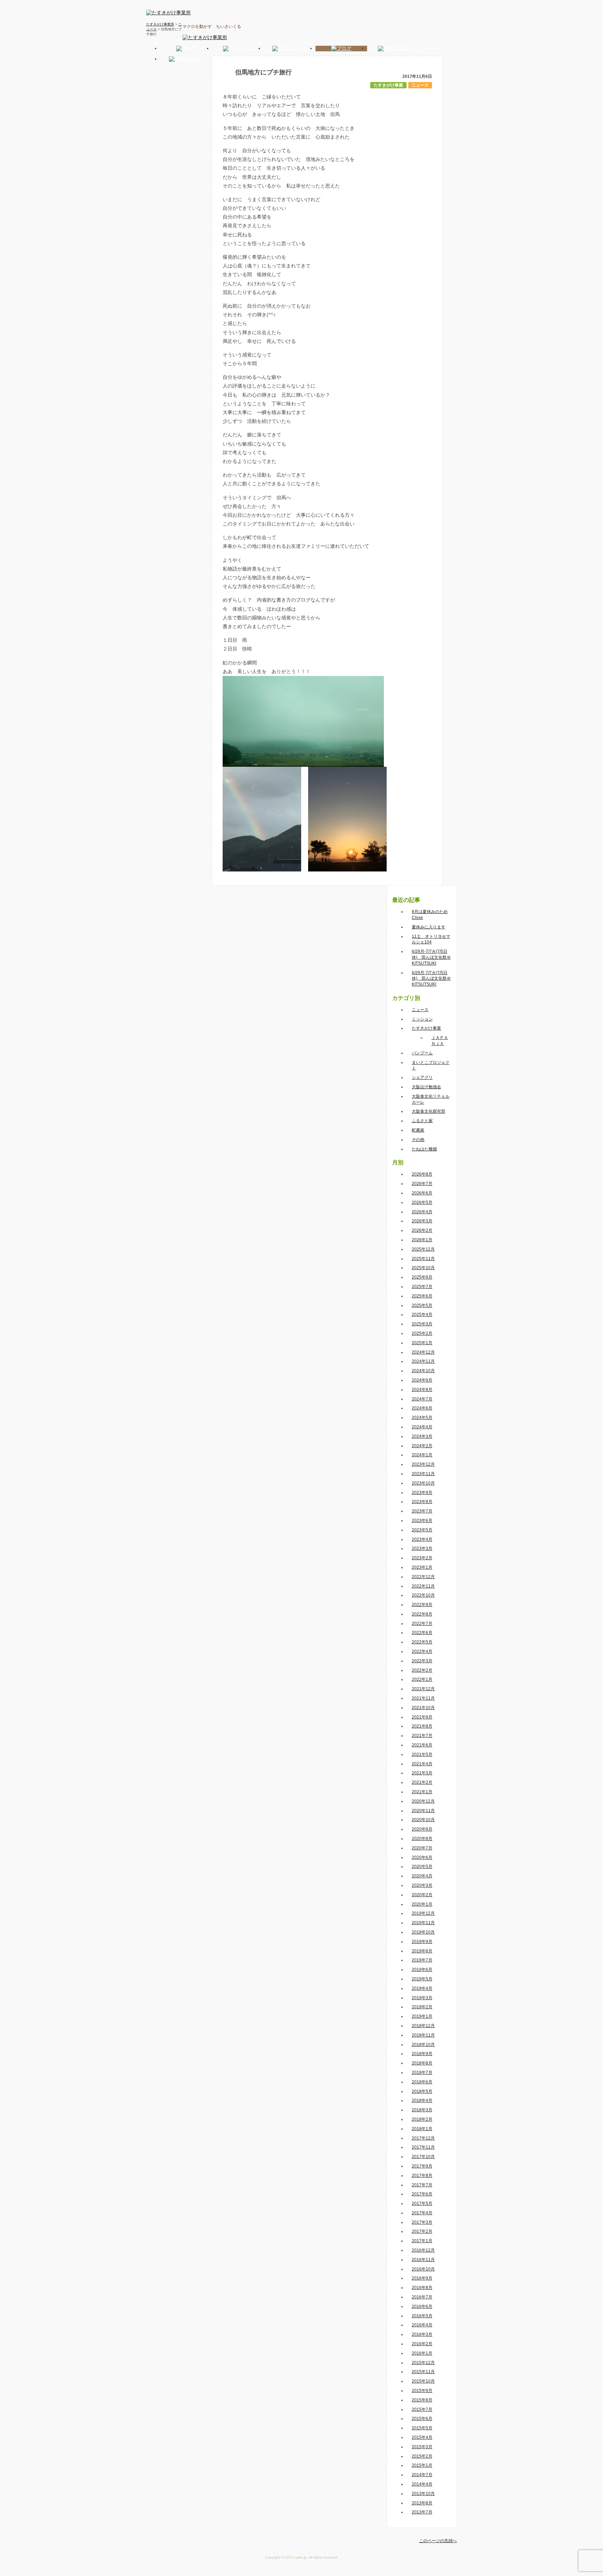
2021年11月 (423, 1698)
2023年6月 (422, 1521)
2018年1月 (422, 2129)
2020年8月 (422, 1839)
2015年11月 (423, 2372)
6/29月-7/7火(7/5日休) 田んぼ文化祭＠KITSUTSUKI (431, 957)
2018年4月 (422, 2100)
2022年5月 (422, 1642)
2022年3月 (422, 1661)
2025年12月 (423, 1249)
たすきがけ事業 (388, 85)
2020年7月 (422, 1848)
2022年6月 (422, 1633)
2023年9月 (422, 1493)
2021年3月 (422, 1773)
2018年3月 (422, 2110)
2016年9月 (422, 2278)
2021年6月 (422, 1745)
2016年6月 (422, 2306)
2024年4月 (422, 1427)
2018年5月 (422, 2091)
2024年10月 (423, 1371)
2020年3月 (422, 1885)
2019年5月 (422, 1979)
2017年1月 (422, 2241)
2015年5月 (422, 2428)
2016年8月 (422, 2288)
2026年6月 (422, 1193)
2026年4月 (422, 1212)
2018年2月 (422, 2119)
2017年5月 (422, 2203)
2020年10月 (423, 1820)
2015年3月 (422, 2447)
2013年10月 (423, 2494)
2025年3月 (422, 1324)
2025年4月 (422, 1315)
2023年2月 (422, 1558)
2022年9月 (422, 1605)
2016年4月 (422, 2325)
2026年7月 (422, 1184)
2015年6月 (422, 2419)
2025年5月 (422, 1305)
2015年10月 (423, 2381)
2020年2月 (422, 1895)
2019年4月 (422, 1988)
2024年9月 (422, 1380)
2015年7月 (422, 2409)
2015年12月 (423, 2363)
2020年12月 (423, 1801)
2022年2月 (422, 1670)
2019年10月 (423, 1932)
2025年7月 (422, 1287)
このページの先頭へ (438, 2541)
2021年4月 (422, 1764)
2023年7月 (422, 1511)
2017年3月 (422, 2222)
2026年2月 (422, 1230)
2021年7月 (422, 1736)
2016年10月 (423, 2269)
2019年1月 (422, 2016)
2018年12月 (423, 2026)
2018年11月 (423, 2035)
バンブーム (422, 1053)
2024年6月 (422, 1408)
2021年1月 (422, 1792)
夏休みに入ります (429, 927)
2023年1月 (422, 1567)
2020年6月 (422, 1857)
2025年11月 (423, 1259)
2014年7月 (422, 2475)
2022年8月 (422, 1614)
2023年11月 (423, 1474)
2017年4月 (422, 2213)
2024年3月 (422, 1436)
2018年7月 (422, 2073)
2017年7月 (422, 2185)
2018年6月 (422, 2082)
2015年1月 (422, 2465)
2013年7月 (422, 2512)
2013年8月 (422, 2503)
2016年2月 (422, 2344)
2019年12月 (423, 1913)
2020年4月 (422, 1876)
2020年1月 (422, 1904)
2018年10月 (423, 2045)
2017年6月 (422, 2194)
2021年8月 (422, 1726)
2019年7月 (422, 1960)
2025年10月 (423, 1268)
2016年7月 (422, 2297)
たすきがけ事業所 (160, 24)
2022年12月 (423, 1577)
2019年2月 (422, 2007)
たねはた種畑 (424, 1149)
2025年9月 (422, 1277)
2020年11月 (423, 1811)
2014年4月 (422, 2484)
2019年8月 (422, 1951)
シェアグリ (422, 1077)
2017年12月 (423, 2138)
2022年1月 (422, 1679)
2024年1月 (422, 1455)
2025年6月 (422, 1296)
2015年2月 (422, 2456)
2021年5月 (422, 1754)
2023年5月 (422, 1530)
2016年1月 (422, 2353)
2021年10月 (423, 1708)
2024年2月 (422, 1446)
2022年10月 (423, 1595)
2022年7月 (422, 1624)
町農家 (418, 1130)
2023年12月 (423, 1464)
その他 (418, 1140)
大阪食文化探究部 (429, 1111)
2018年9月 (422, 2054)
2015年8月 (422, 2400)
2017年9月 (422, 2166)
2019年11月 (423, 1923)
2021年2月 (422, 1782)
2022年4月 (422, 1651)
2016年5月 (422, 2316)
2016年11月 (423, 2260)
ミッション (422, 1019)
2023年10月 (423, 1483)
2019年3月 (422, 1998)
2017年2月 (422, 2231)
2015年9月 (422, 2391)
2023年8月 (422, 1502)
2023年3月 (422, 1548)
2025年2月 (422, 1333)
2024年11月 (423, 1361)
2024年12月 (423, 1352)
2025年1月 (422, 1343)
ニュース (420, 85)
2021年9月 (422, 1717)
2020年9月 (422, 1829)
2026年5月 (422, 1202)
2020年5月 (422, 1867)
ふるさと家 (422, 1121)
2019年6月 (422, 1970)
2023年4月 (422, 1539)
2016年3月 (422, 2334)
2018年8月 (422, 2063)
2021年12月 (423, 1689)
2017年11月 (423, 2147)
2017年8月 (422, 2176)
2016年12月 (423, 2250)
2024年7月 (422, 1399)
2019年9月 (422, 1942)
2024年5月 (422, 1418)
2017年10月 (423, 2157)
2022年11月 (423, 1586)
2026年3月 (422, 1221)
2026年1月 (422, 1240)
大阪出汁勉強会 (426, 1087)
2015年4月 (422, 2437)
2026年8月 (422, 1174)
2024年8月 (422, 1390)
